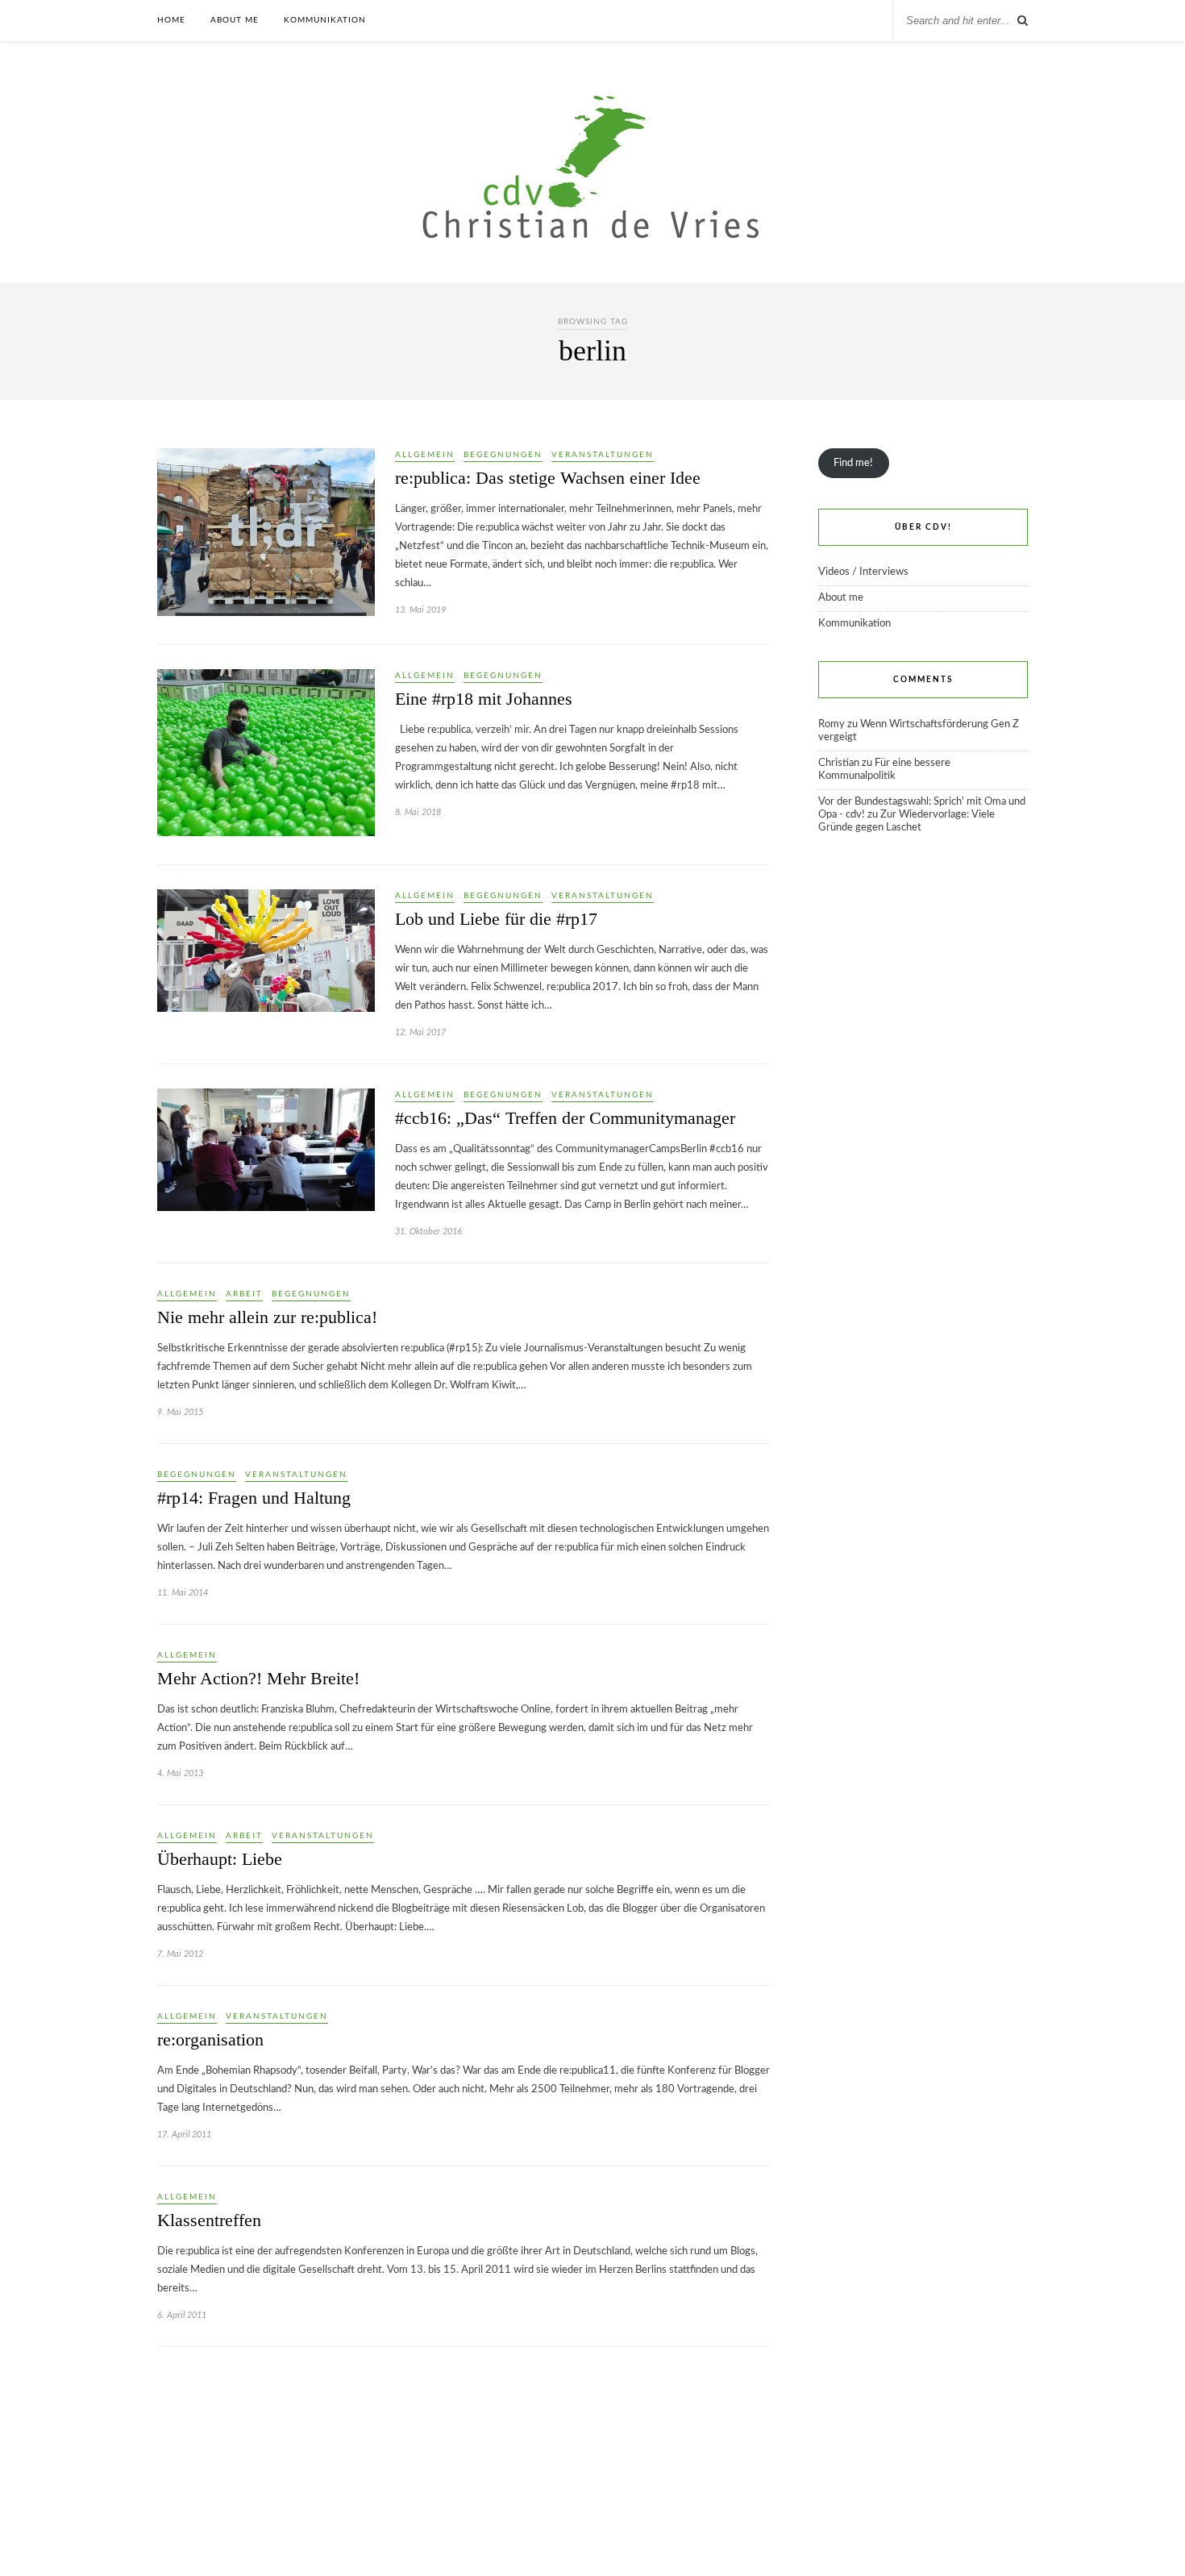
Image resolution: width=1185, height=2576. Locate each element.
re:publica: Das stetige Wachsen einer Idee (548, 478)
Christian (839, 763)
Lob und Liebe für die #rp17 (496, 919)
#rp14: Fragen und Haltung (254, 1498)
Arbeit (244, 1294)
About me (235, 20)
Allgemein (425, 455)
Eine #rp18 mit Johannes (484, 699)
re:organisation (210, 2039)
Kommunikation (325, 20)
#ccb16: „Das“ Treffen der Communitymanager (565, 1118)
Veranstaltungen (603, 455)
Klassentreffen (209, 2220)
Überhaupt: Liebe (220, 1859)
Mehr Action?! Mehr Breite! (258, 1678)
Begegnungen (503, 455)
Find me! (853, 463)
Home (171, 20)
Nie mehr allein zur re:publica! (267, 1317)
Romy (832, 724)
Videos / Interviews (863, 572)
